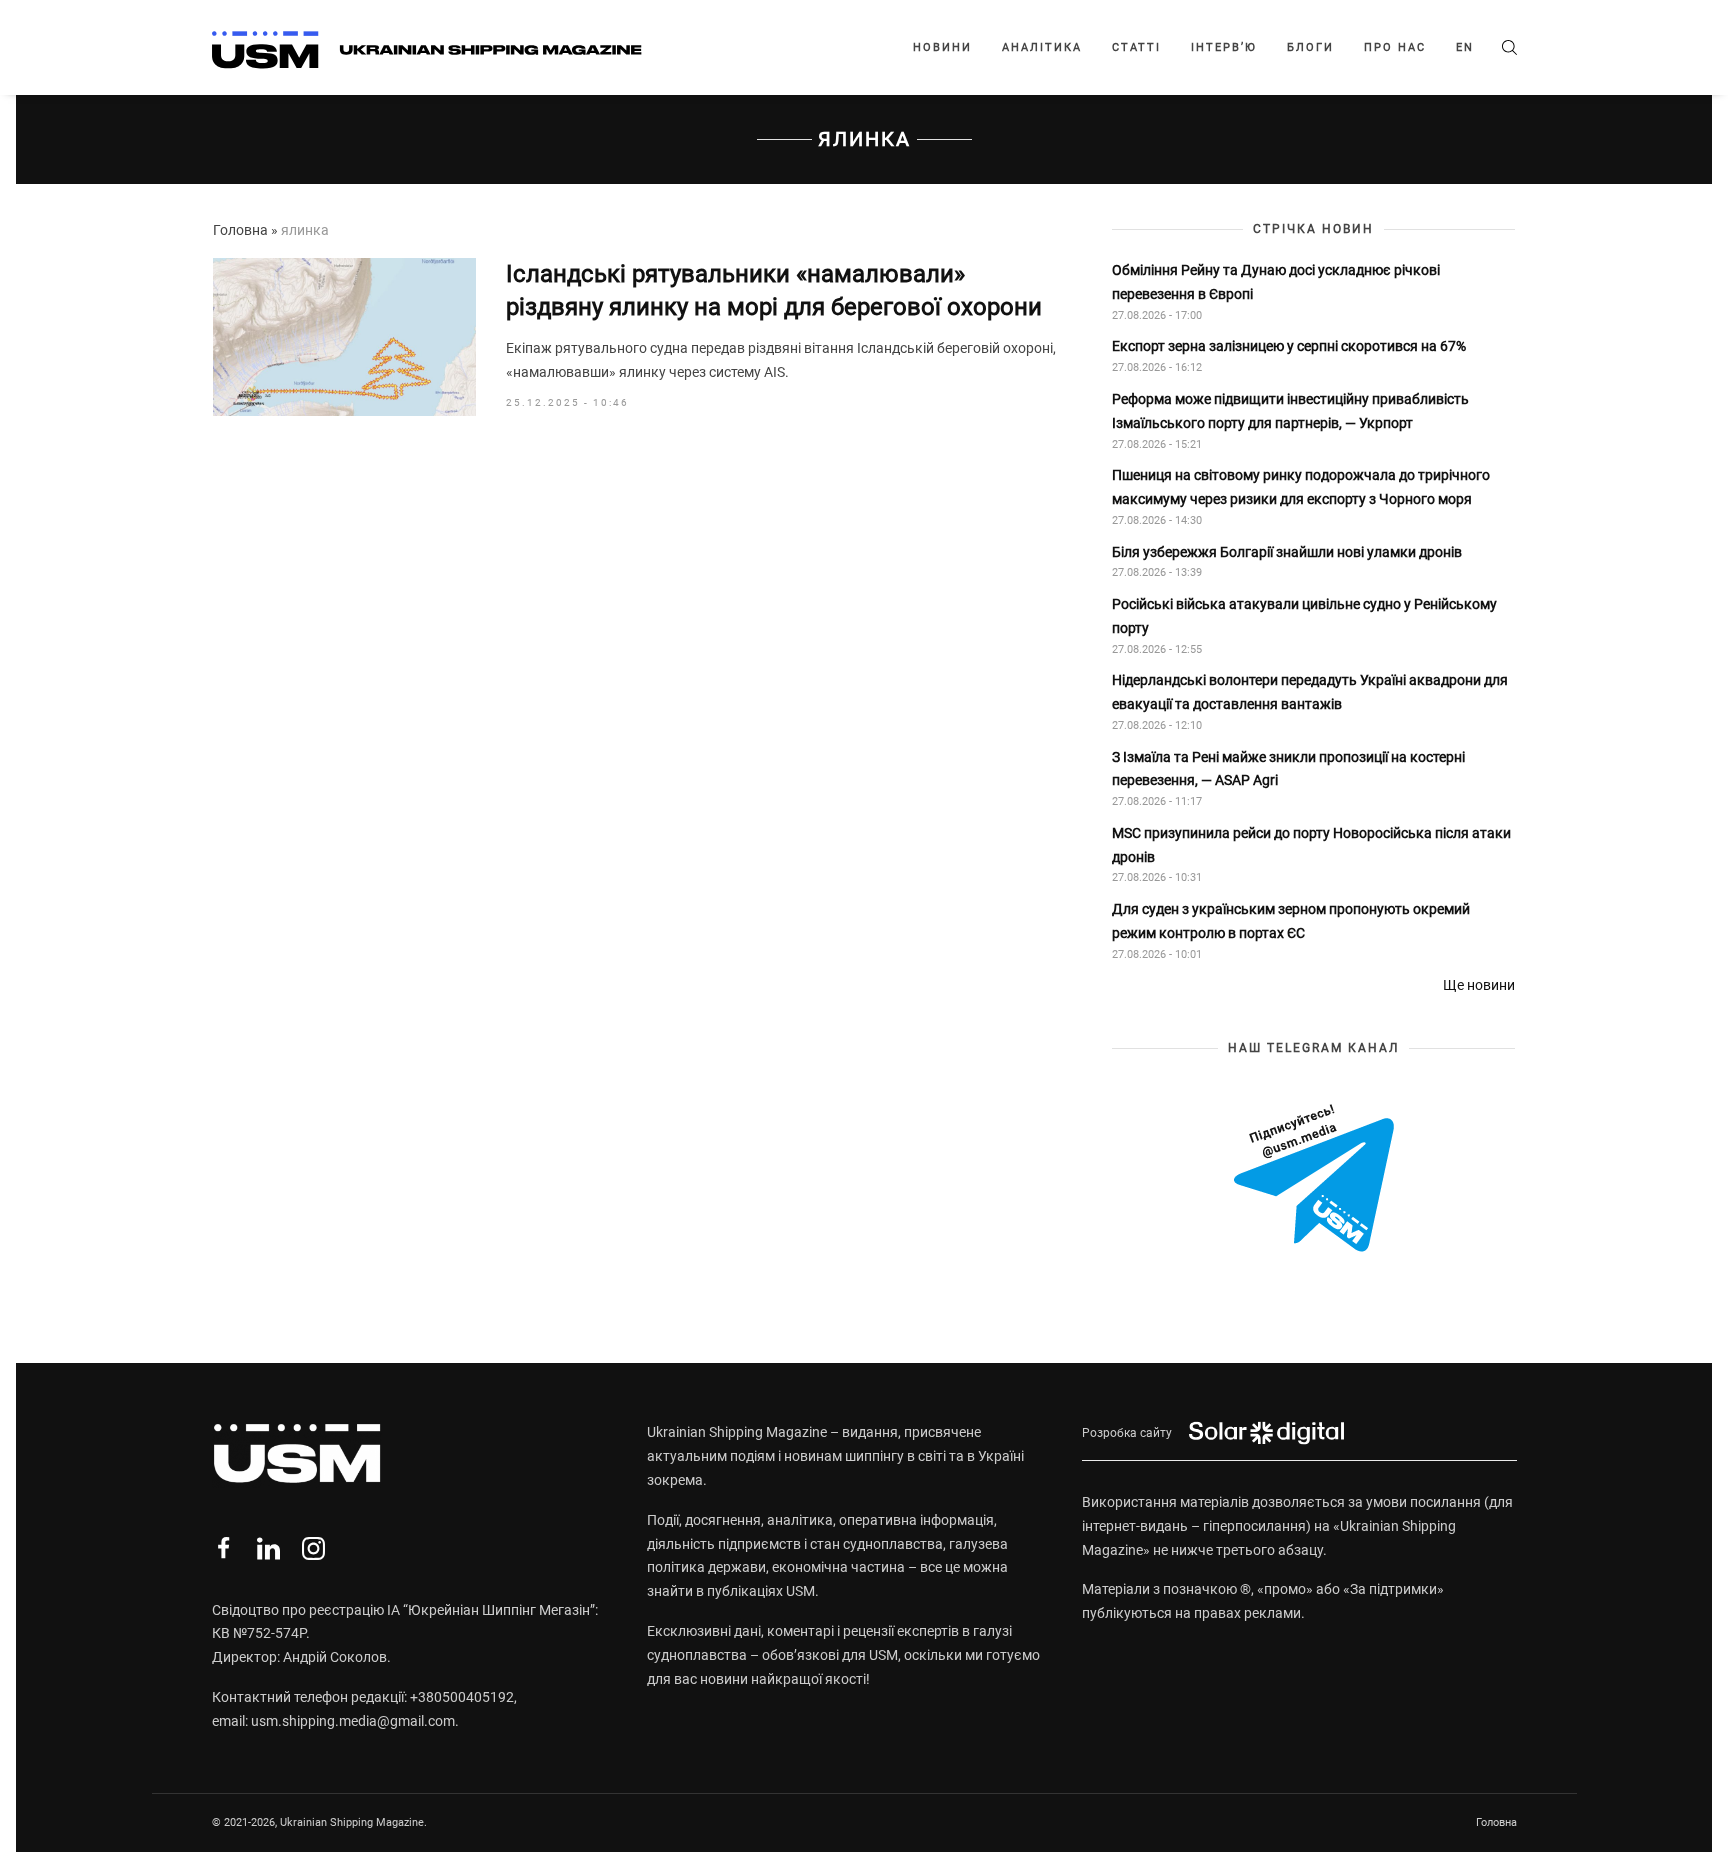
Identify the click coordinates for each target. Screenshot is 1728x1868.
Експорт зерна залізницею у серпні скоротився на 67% (1289, 346)
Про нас (1395, 47)
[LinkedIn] (268, 1548)
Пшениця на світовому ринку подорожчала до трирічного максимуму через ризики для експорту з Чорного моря (1301, 487)
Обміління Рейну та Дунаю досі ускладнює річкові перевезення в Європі (1276, 282)
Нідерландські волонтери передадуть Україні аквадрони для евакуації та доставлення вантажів (1310, 692)
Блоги (1310, 47)
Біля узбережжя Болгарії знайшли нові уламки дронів (1287, 552)
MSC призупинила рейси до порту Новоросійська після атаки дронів (1311, 845)
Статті (1136, 47)
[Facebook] (223, 1548)
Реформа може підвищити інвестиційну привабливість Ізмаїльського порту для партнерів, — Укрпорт (1290, 411)
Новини (942, 47)
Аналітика (1042, 47)
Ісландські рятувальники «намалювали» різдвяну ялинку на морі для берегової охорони (774, 291)
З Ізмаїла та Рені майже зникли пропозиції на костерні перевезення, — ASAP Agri (1288, 769)
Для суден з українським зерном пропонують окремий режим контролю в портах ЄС (1291, 921)
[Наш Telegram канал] (1314, 1180)
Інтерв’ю (1224, 47)
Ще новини (1479, 985)
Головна (240, 230)
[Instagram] (313, 1548)
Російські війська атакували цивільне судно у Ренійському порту (1304, 616)
